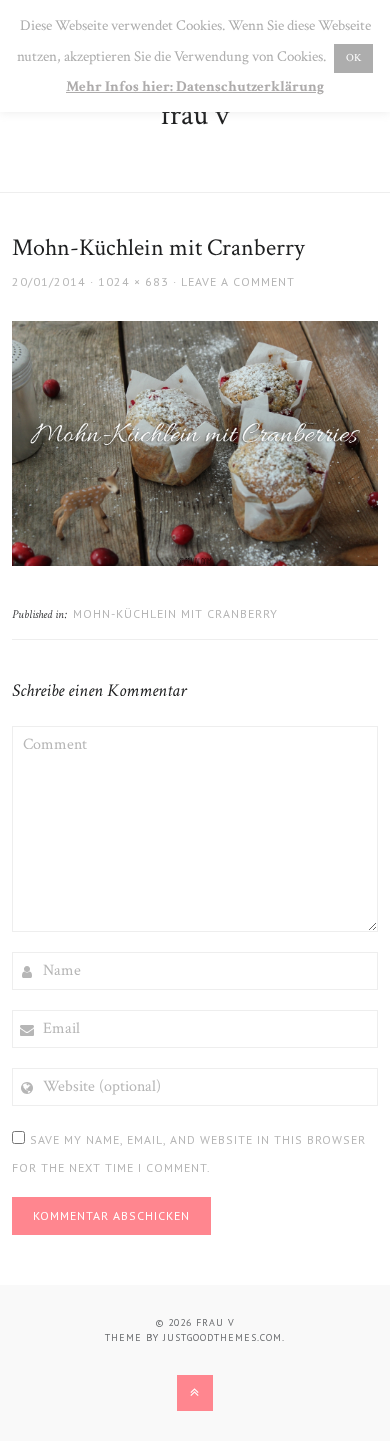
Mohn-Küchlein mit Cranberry (175, 613)
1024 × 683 (133, 281)
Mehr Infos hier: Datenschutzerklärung (195, 86)
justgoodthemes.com (222, 1337)
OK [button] (353, 58)
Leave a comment (238, 281)
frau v (195, 115)
